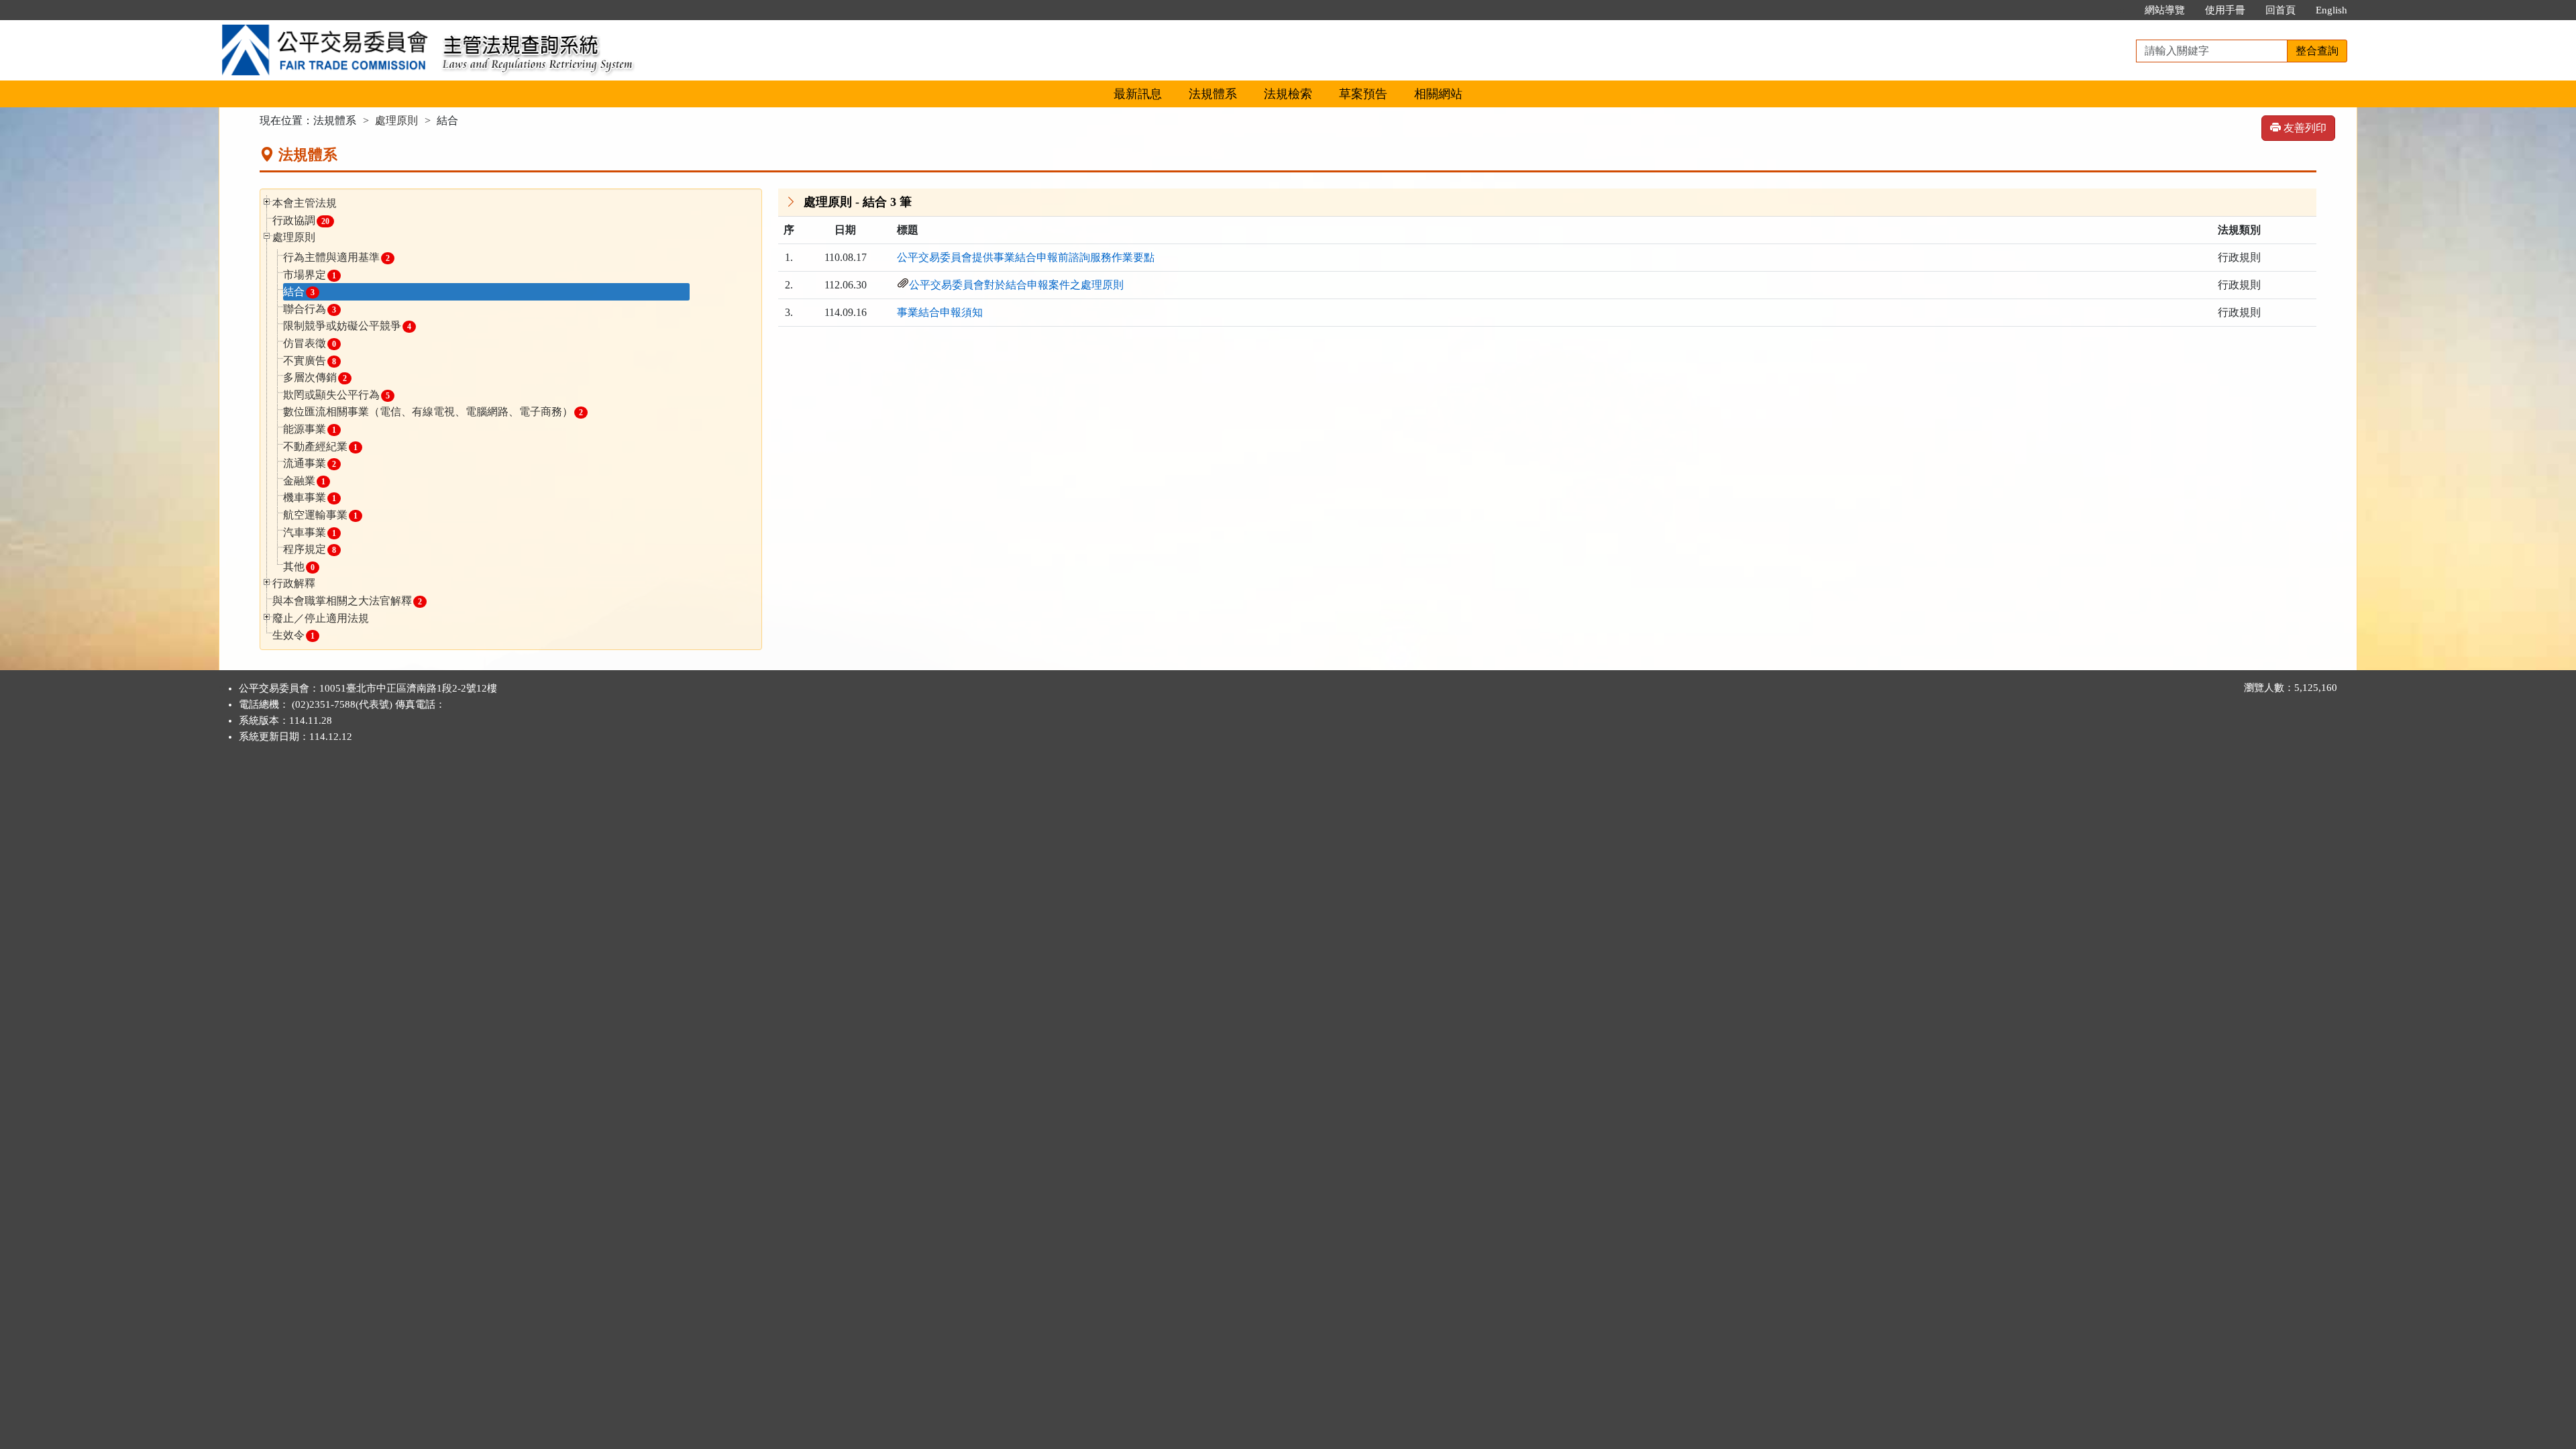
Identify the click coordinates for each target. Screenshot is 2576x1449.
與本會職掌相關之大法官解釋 (347, 601)
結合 (299, 291)
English (2331, 10)
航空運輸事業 (320, 515)
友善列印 (2304, 128)
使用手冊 (2225, 10)
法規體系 (1213, 94)
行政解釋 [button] (294, 583)
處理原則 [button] (294, 237)
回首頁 (2280, 10)
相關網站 (1438, 94)
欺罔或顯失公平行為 (336, 395)
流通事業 (310, 463)
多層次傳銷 (315, 377)
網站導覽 (2165, 10)
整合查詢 (2317, 51)
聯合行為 (310, 309)
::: (2121, 10)
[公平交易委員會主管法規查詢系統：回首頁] (326, 28)
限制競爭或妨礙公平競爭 (347, 326)
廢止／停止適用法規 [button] (321, 618)
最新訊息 (1138, 94)
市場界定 (310, 275)
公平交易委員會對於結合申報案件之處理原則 (1016, 285)
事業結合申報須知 (940, 312)
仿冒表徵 (310, 343)
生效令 (293, 635)
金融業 (304, 481)
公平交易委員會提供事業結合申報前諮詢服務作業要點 (1026, 257)
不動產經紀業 (320, 446)
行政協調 (301, 220)
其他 (299, 567)
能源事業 (310, 429)
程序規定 (310, 549)
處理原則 (396, 120)
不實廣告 (310, 361)
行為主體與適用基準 (336, 257)
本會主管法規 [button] (305, 203)
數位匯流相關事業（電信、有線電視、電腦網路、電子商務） (433, 412)
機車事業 (310, 497)
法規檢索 (1288, 94)
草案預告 (1363, 94)
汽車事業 (310, 532)
